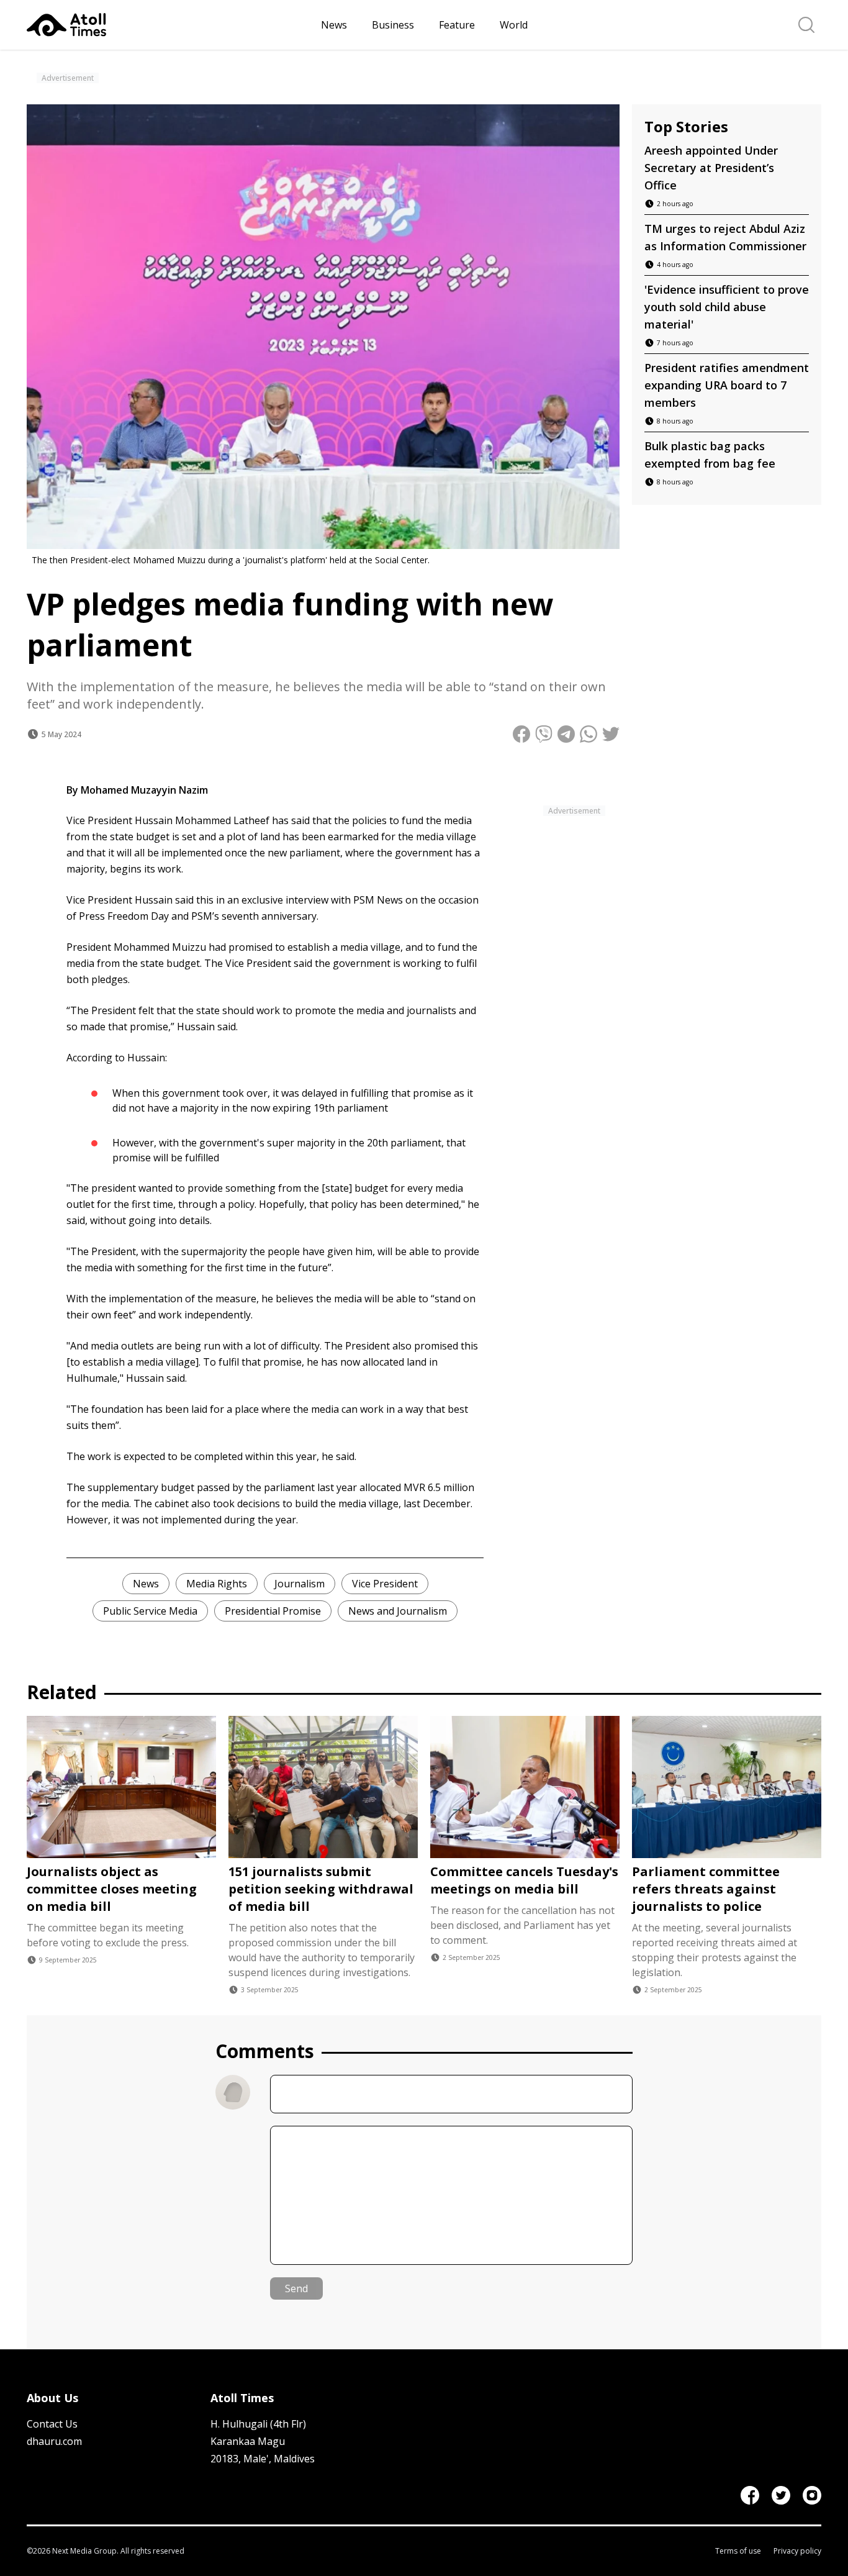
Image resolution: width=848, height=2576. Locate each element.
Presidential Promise (273, 1611)
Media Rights (217, 1584)
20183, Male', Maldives (263, 2459)
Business (393, 25)
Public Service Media (150, 1611)
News (334, 25)
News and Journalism (398, 1611)
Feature (457, 25)
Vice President (385, 1584)
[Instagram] (812, 2495)
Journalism (300, 1584)
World (514, 25)
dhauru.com (54, 2441)
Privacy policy (797, 2551)
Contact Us (52, 2424)
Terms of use (738, 2551)
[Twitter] (781, 2495)
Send (296, 2288)
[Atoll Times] (169, 25)
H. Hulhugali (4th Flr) (258, 2424)
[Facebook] (750, 2495)
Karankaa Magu (248, 2441)
